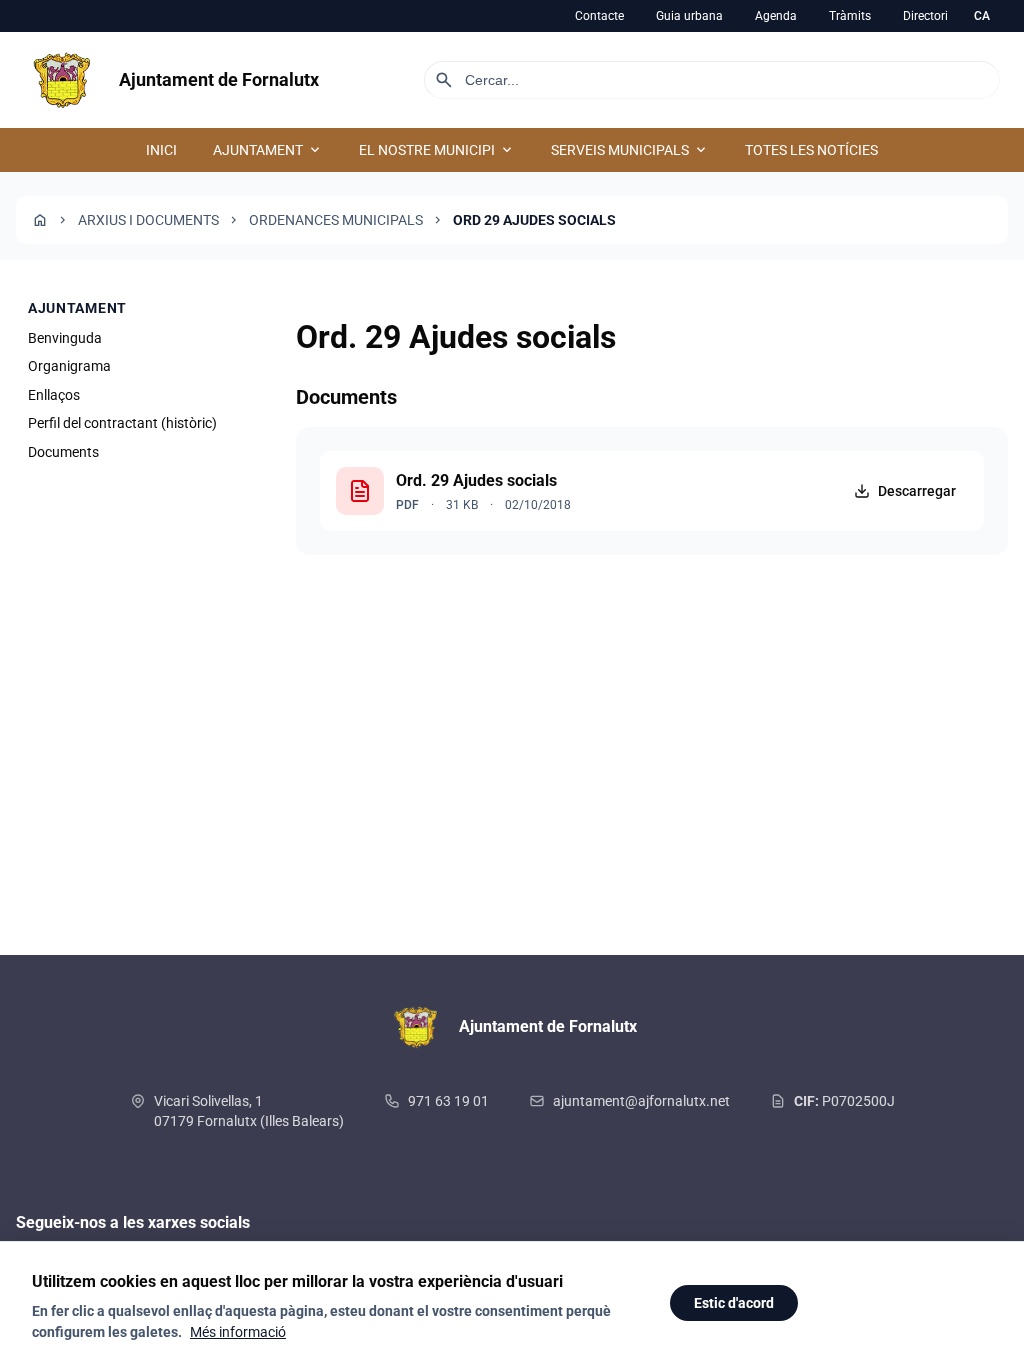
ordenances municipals (336, 220)
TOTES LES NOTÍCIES (811, 150)
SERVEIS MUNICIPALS (630, 150)
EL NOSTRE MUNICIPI (437, 150)
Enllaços (54, 395)
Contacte (599, 16)
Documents (63, 452)
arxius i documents (148, 220)
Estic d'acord (734, 1303)
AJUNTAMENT (268, 150)
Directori (925, 16)
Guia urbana (689, 16)
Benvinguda (65, 338)
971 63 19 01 (448, 1101)
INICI (161, 150)
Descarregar (917, 491)
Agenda (776, 16)
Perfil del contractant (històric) (122, 423)
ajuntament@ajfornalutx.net (641, 1101)
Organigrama (69, 366)
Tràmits (850, 16)
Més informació (238, 1332)
